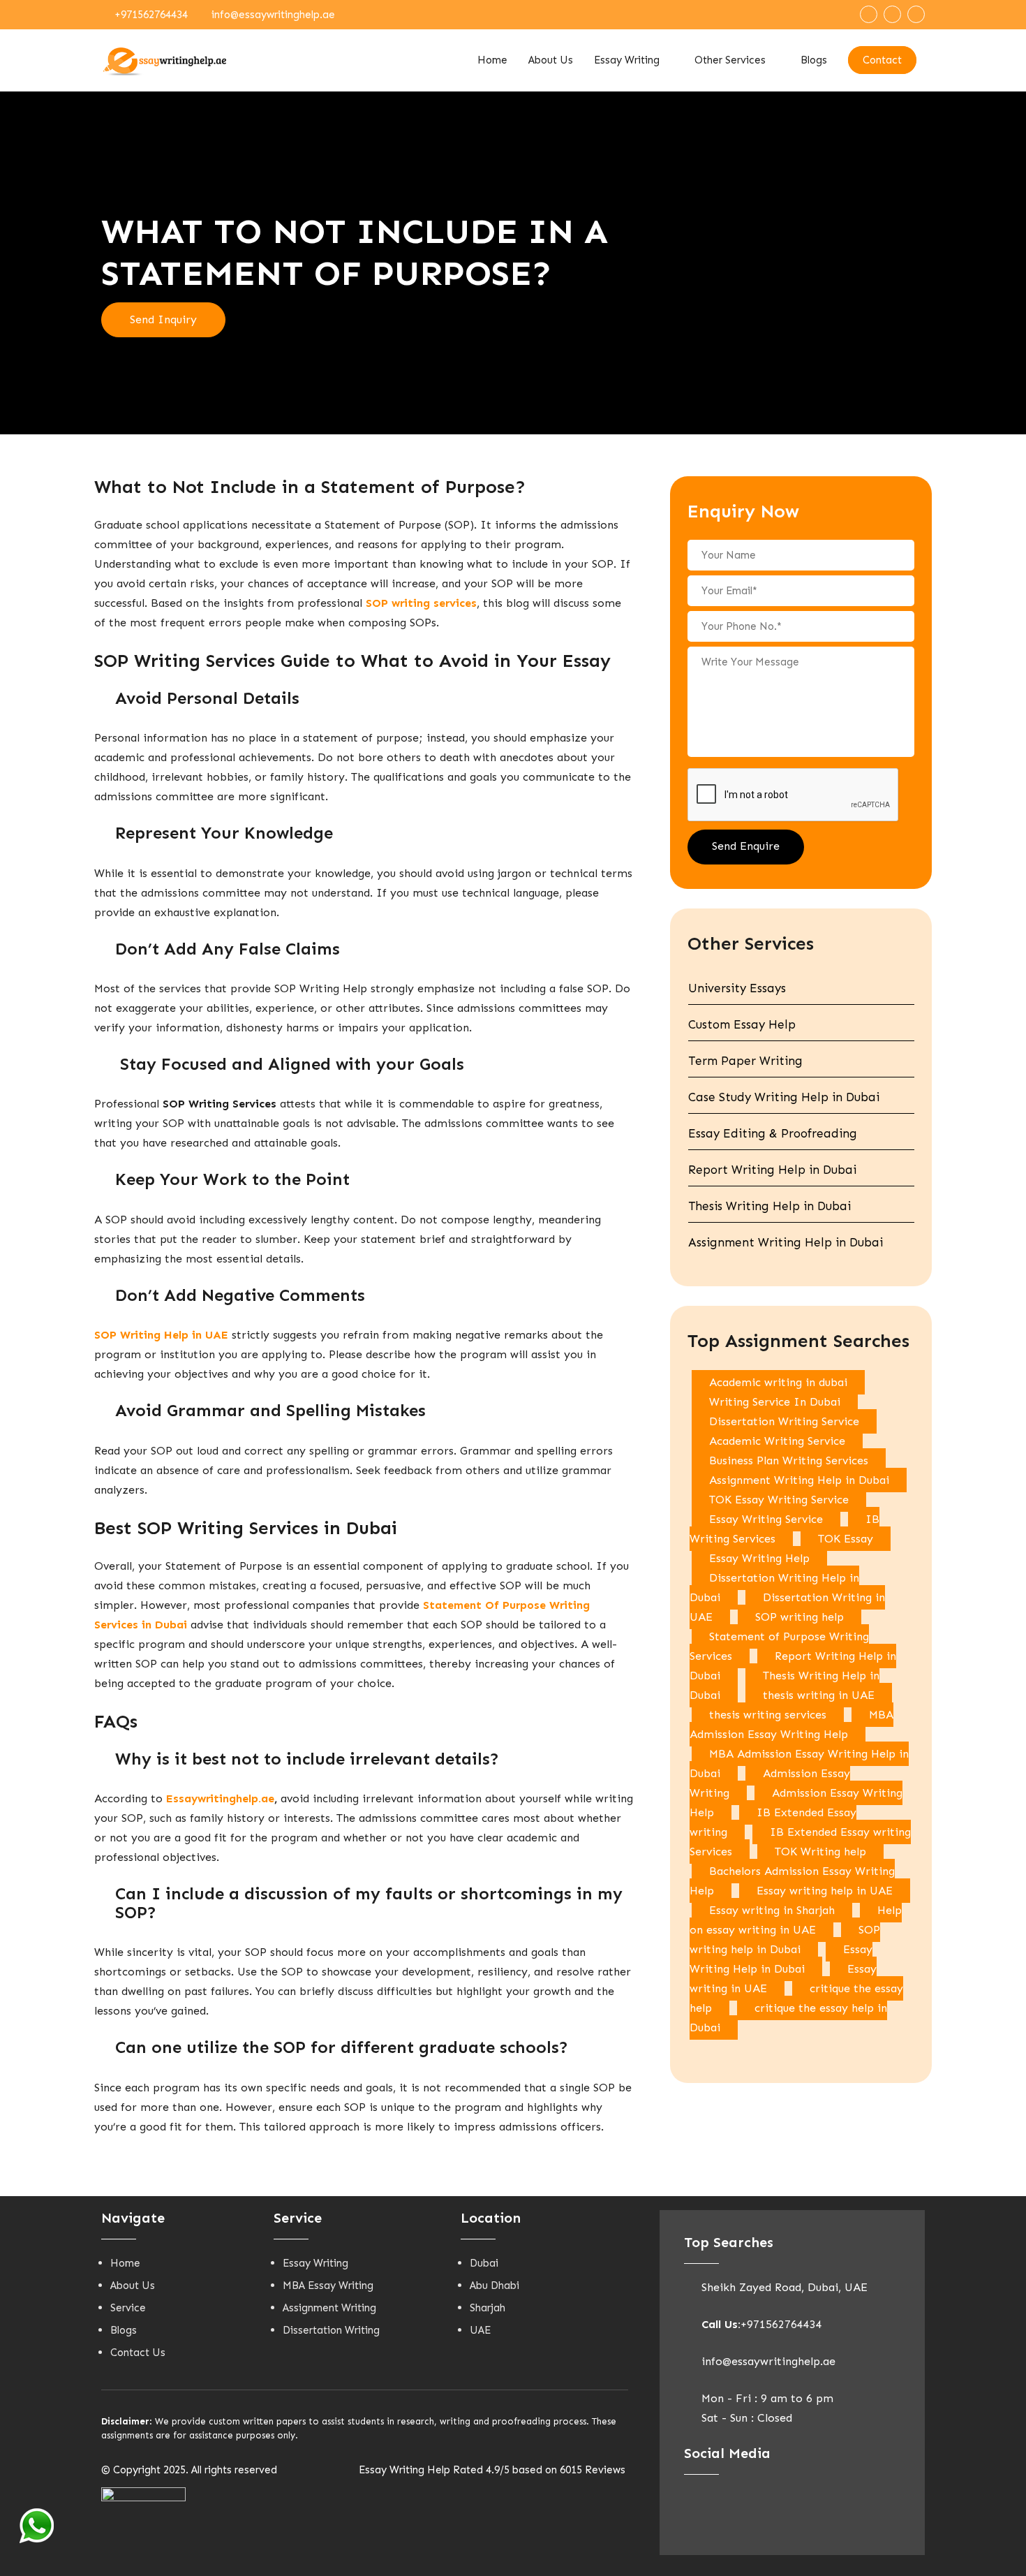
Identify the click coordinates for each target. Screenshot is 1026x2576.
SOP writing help (800, 1617)
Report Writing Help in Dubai (772, 1170)
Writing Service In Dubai (775, 1402)
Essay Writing (627, 60)
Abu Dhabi (495, 2286)
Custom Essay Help (742, 1024)
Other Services (730, 60)
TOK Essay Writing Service (779, 1500)
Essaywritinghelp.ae (220, 1798)
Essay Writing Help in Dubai (781, 1959)
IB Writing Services (785, 1529)
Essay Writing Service (766, 1519)
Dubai (484, 2263)
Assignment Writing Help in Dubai (786, 1242)
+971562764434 (151, 15)
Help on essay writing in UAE (796, 1920)
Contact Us (138, 2353)
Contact (882, 60)
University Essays (737, 988)
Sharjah (488, 2308)
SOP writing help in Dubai (785, 1940)
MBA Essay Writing (328, 2286)
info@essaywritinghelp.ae (273, 15)
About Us (551, 60)
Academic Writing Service (777, 1441)
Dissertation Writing (331, 2330)
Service (128, 2308)
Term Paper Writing (745, 1061)
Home (492, 60)
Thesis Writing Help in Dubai (769, 1206)
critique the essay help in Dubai (788, 2018)
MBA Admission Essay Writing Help (791, 1724)
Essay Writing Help (759, 1558)
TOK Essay (846, 1539)
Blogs (814, 60)
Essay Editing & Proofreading (773, 1133)
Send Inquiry (163, 319)
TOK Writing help (820, 1852)
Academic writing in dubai (778, 1382)
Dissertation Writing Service (784, 1421)
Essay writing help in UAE (825, 1891)
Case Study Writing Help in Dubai (784, 1097)
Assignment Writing (329, 2308)
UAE (480, 2330)
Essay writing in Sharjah (772, 1910)
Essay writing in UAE (783, 1979)
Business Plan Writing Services (789, 1460)
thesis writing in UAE (819, 1695)
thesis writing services (768, 1715)
